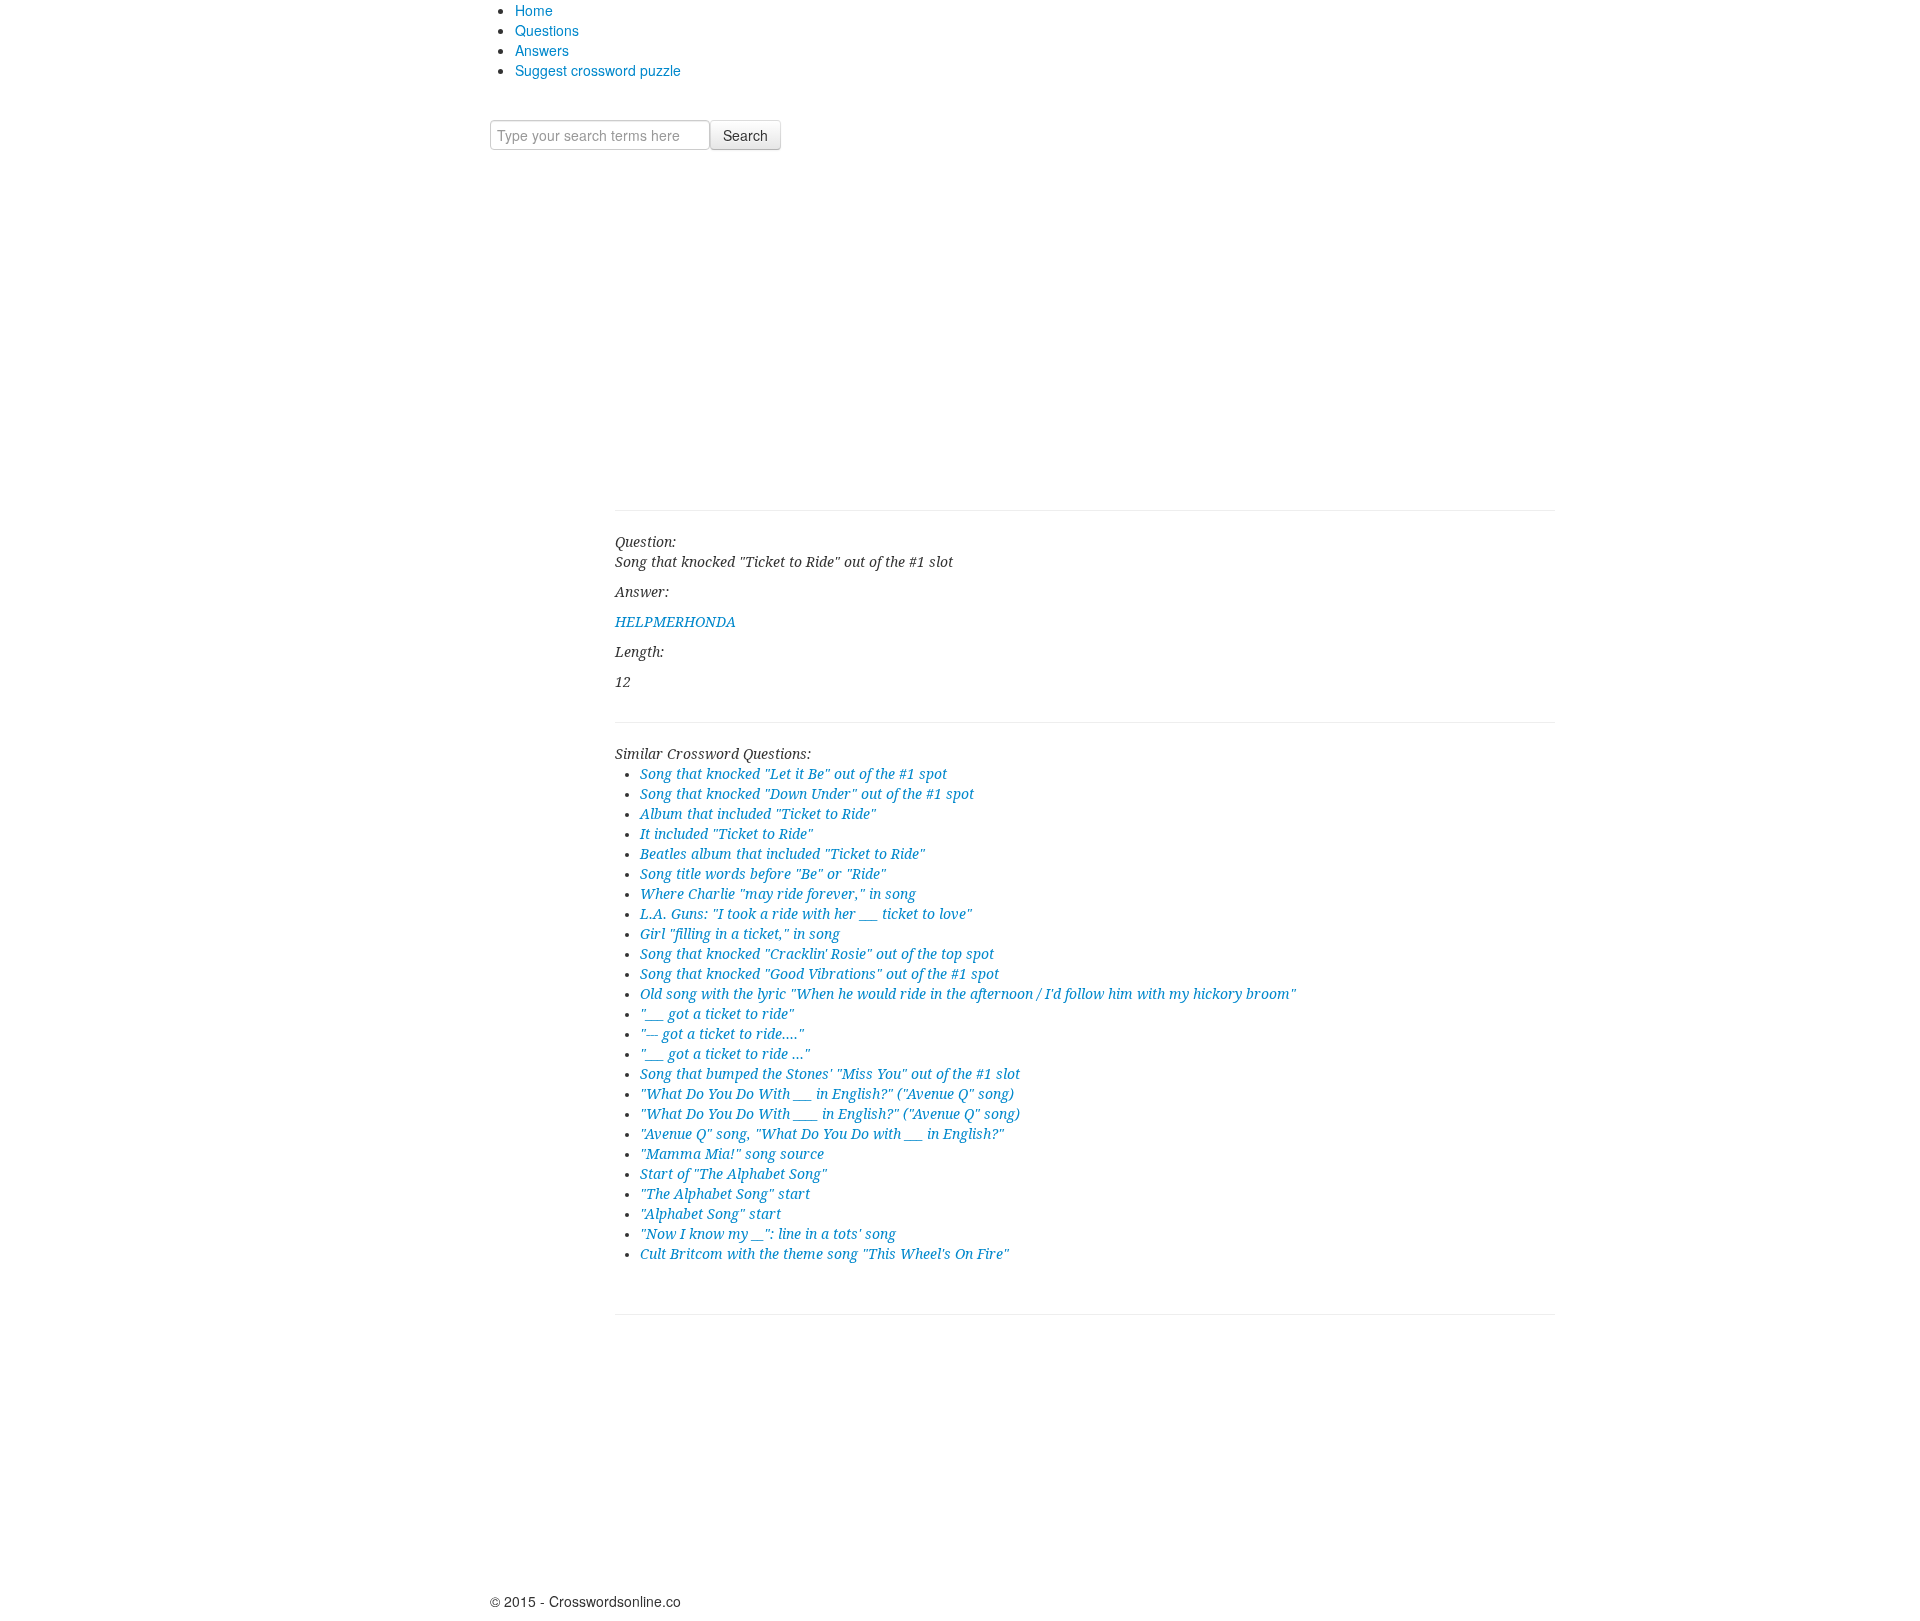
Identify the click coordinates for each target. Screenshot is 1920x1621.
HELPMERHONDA (675, 622)
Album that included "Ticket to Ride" (758, 814)
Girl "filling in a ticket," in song (740, 934)
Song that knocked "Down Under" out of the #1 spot (807, 794)
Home (534, 10)
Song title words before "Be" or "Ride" (763, 874)
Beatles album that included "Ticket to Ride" (782, 854)
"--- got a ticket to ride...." (722, 1034)
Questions (547, 30)
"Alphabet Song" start (710, 1214)
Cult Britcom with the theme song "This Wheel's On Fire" (824, 1254)
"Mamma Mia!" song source (732, 1154)
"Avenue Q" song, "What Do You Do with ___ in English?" (822, 1134)
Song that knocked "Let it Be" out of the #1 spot (793, 774)
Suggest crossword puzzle (598, 70)
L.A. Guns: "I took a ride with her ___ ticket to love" (806, 914)
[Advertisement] (1085, 330)
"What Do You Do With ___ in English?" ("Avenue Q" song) (827, 1094)
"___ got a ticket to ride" (717, 1014)
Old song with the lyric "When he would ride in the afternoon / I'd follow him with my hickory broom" (968, 994)
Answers (542, 50)
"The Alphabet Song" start (725, 1194)
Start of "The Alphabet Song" (733, 1174)
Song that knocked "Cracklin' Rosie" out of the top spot (817, 954)
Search (745, 135)
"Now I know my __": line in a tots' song (768, 1234)
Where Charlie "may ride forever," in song (778, 894)
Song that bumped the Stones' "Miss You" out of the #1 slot (830, 1074)
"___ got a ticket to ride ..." (725, 1054)
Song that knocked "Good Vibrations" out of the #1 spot (819, 974)
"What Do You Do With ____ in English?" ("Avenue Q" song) (830, 1114)
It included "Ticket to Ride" (726, 834)
